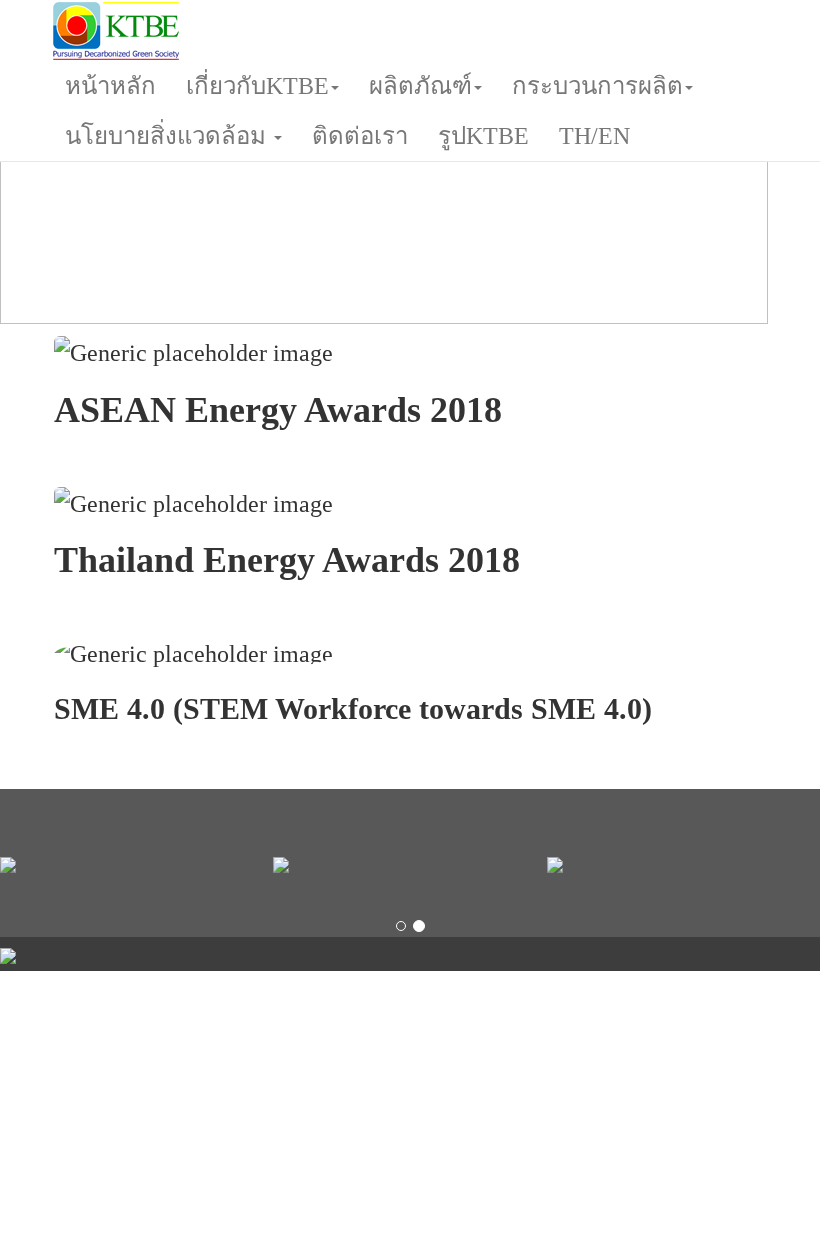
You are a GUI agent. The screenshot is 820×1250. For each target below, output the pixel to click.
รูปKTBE (483, 136)
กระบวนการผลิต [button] (597, 86)
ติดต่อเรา (360, 136)
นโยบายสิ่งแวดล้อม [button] (168, 136)
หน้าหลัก (110, 86)
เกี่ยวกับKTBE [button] (257, 86)
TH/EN (594, 136)
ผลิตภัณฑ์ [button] (420, 86)
